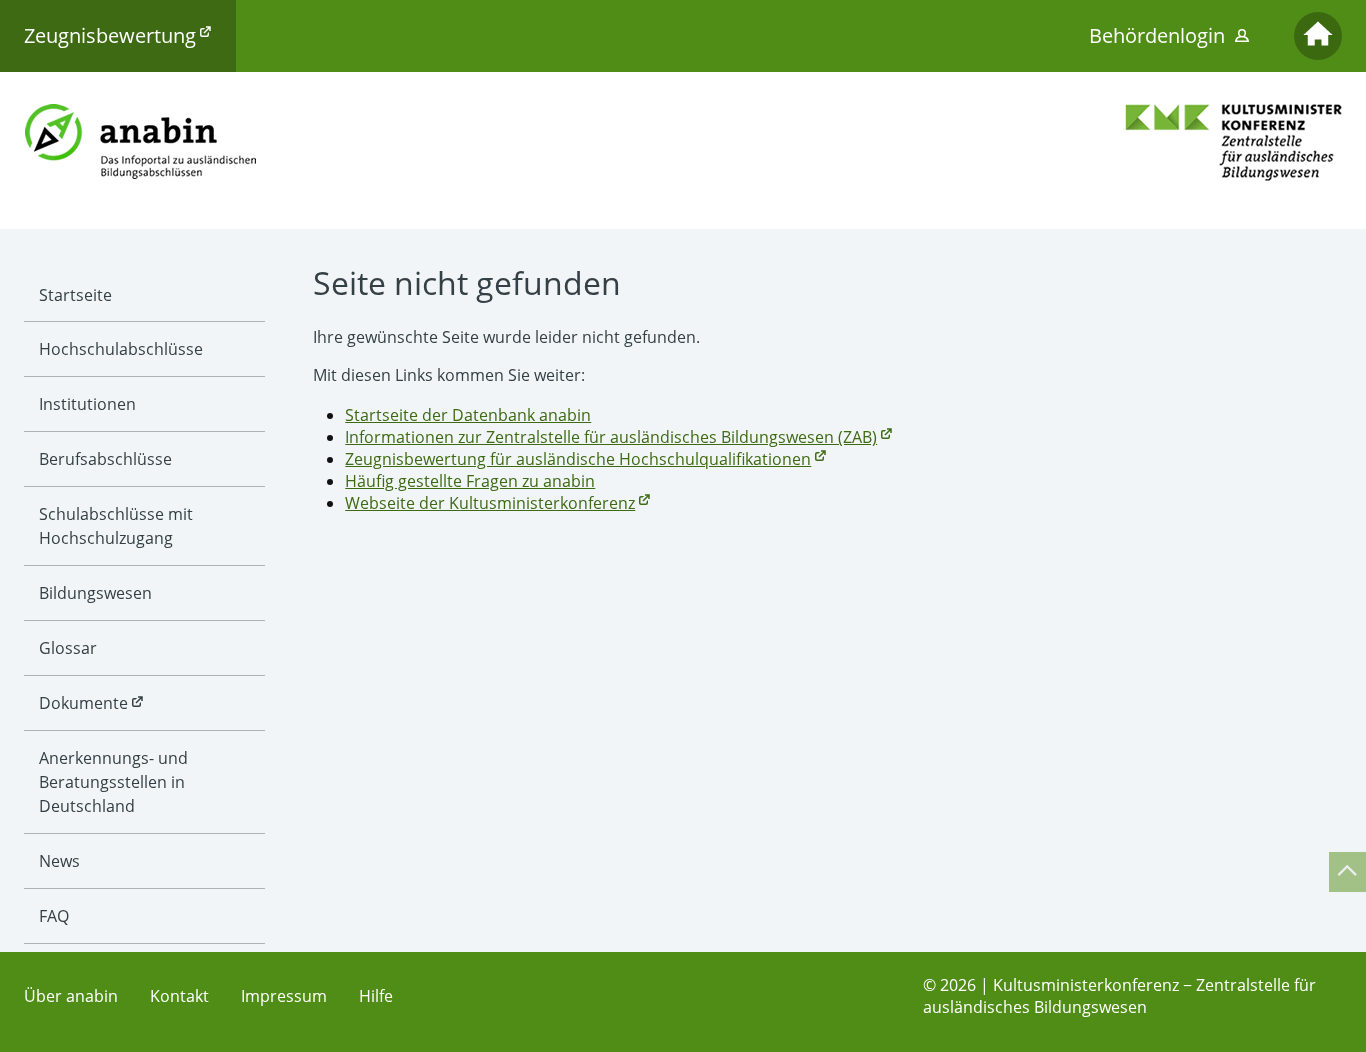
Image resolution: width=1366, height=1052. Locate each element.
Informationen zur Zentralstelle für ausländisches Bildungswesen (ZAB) (611, 437)
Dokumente (83, 703)
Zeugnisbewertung (110, 35)
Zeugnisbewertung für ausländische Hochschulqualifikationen (578, 459)
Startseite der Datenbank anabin (468, 415)
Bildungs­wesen (95, 593)
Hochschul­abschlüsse (121, 349)
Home (1318, 36)
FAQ (54, 916)
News (59, 861)
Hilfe (376, 996)
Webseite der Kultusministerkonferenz (490, 503)
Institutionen (87, 404)
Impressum (284, 996)
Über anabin (71, 996)
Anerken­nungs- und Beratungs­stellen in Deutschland (113, 782)
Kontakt (179, 996)
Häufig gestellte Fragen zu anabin (470, 481)
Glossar (68, 648)
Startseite (75, 295)
